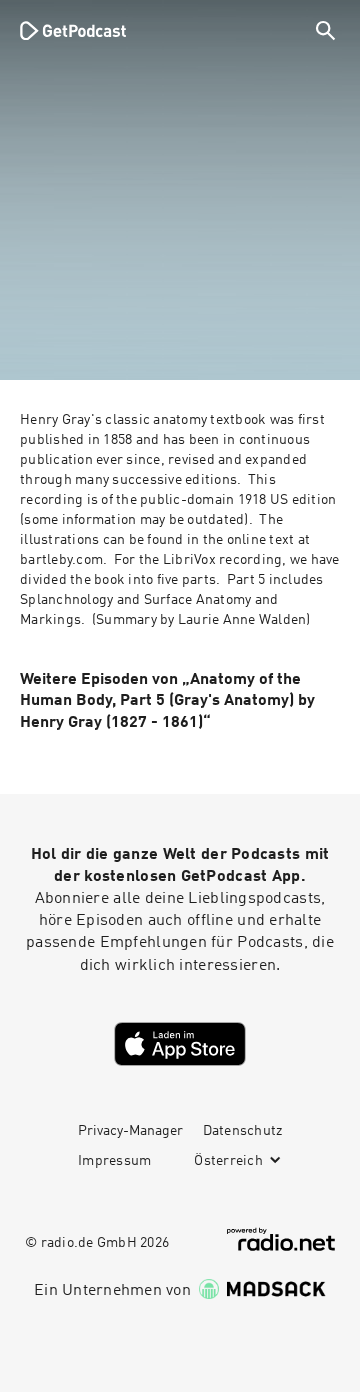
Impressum (114, 1161)
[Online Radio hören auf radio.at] (281, 1239)
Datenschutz (243, 1131)
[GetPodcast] (73, 30)
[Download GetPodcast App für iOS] (180, 1044)
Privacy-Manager (130, 1131)
